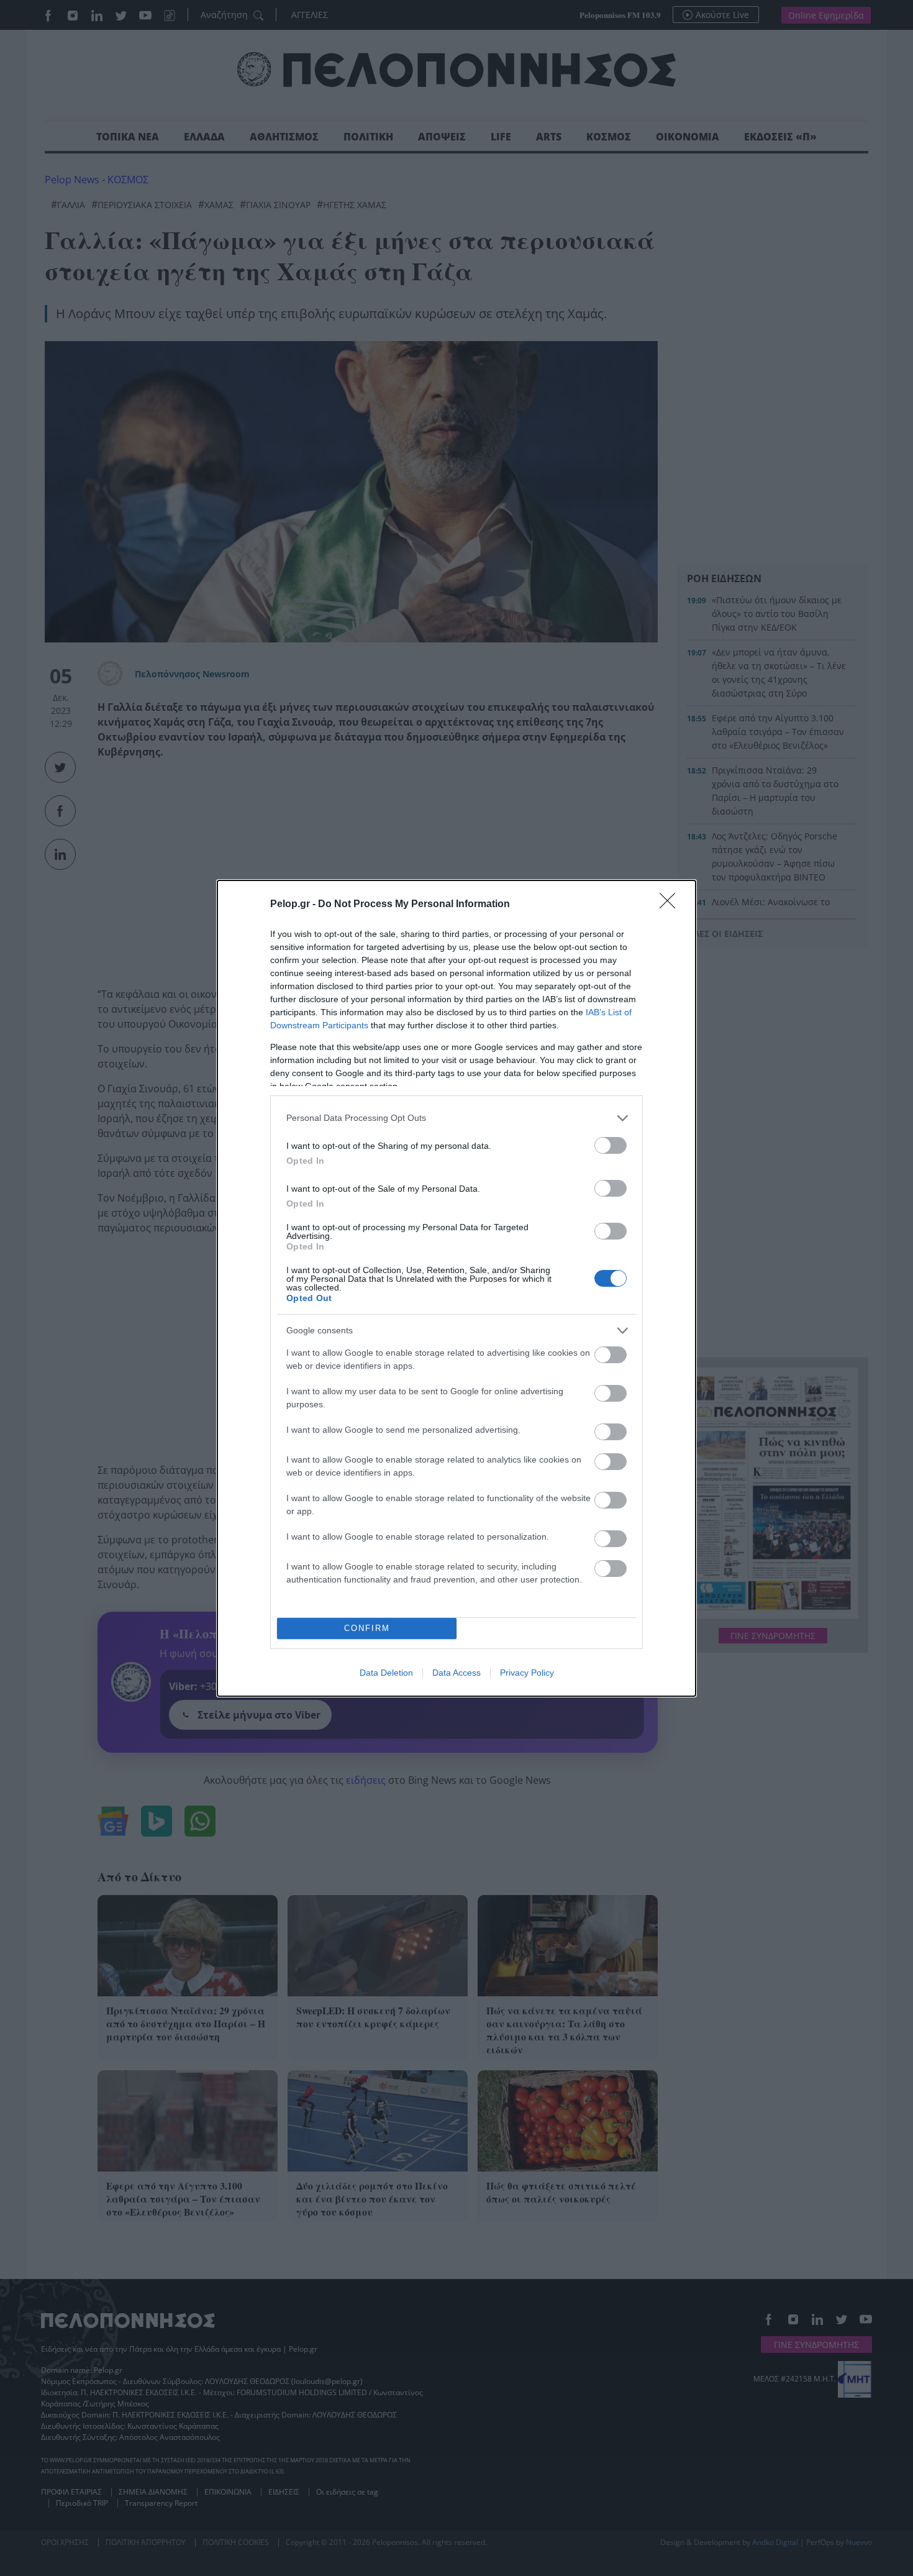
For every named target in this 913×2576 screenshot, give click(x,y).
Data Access (457, 1673)
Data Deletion (386, 1673)
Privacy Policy (527, 1673)
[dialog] (457, 1288)
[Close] (671, 905)
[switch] (611, 1145)
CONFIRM (367, 1628)
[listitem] (457, 1118)
